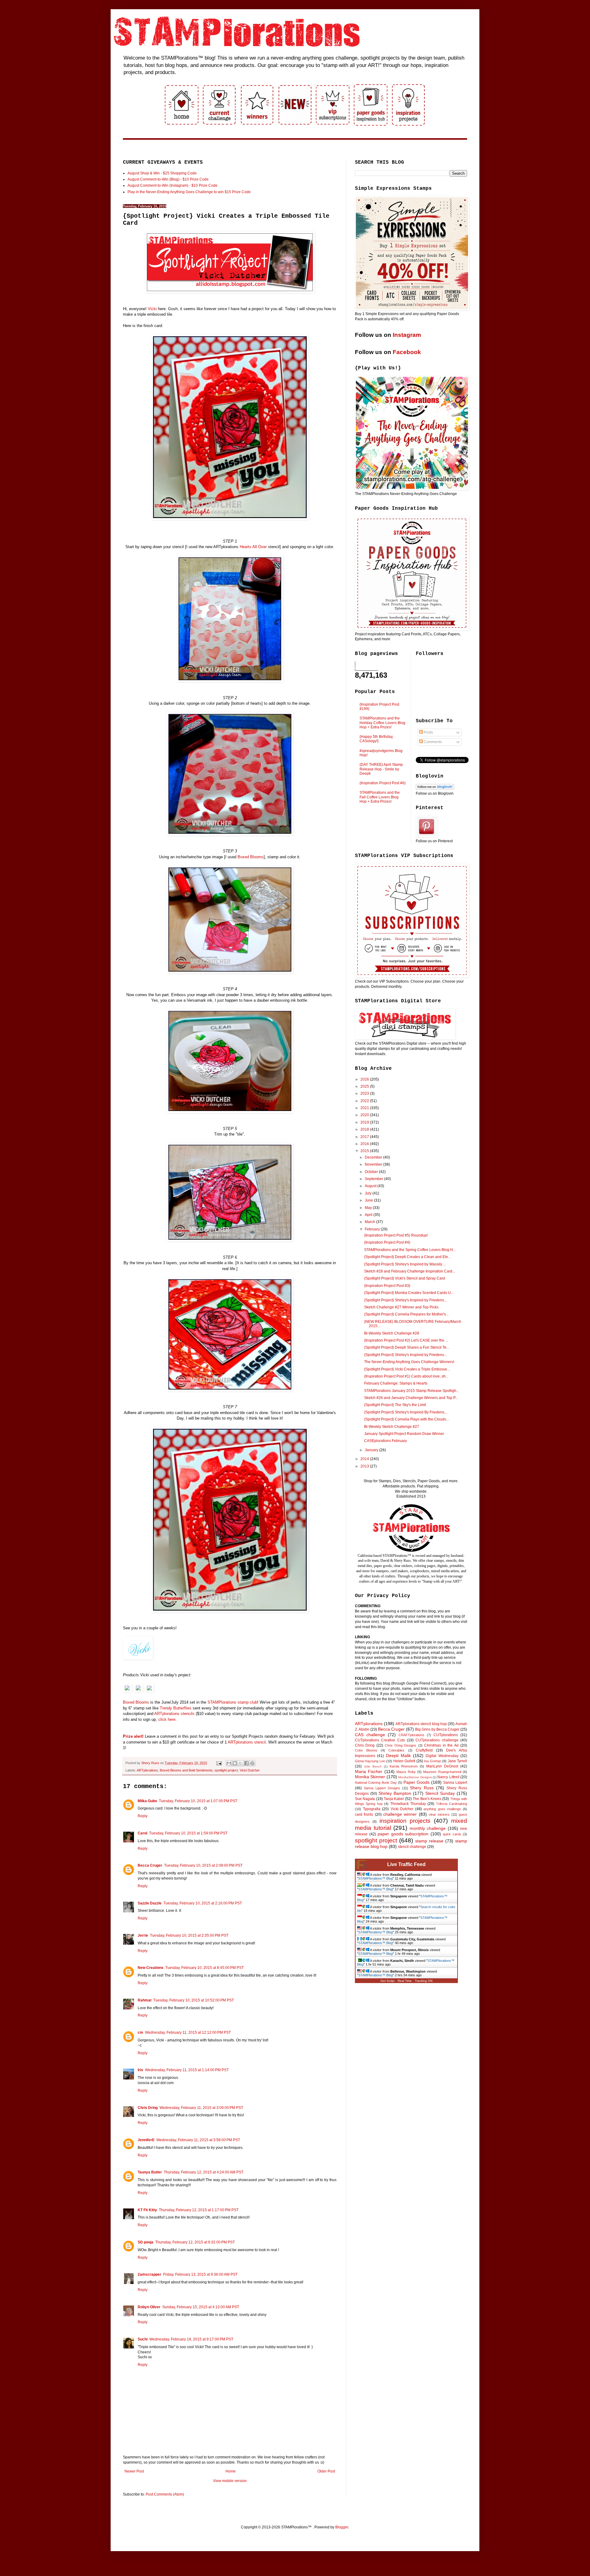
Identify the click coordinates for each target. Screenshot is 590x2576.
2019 (365, 1122)
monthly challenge (428, 1828)
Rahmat (145, 2000)
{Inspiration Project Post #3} (387, 1286)
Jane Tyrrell (457, 1761)
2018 (365, 1129)
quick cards (452, 1834)
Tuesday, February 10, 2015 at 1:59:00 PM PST (188, 1833)
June (369, 1200)
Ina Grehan (433, 1761)
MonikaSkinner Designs (415, 1777)
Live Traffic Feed (406, 1864)
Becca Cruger (150, 1865)
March (370, 1222)
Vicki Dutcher (250, 1770)
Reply (143, 1816)
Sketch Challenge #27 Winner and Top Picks (401, 1307)
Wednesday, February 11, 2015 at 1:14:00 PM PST (187, 2070)
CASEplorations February (385, 1441)
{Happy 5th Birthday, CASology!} (376, 739)
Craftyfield (424, 1750)
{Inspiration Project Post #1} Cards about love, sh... (406, 1376)
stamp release (429, 1841)
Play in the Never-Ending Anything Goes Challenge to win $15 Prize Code (189, 192)
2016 (365, 1144)
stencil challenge (412, 1847)
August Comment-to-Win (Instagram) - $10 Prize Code (173, 185)
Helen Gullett (404, 1761)
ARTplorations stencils (174, 1714)
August (371, 1186)
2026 (365, 1079)
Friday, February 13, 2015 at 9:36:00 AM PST (200, 2274)
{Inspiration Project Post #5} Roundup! (396, 1235)
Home (231, 2471)
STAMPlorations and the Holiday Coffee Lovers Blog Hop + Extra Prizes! (382, 723)
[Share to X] (241, 1763)
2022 (365, 1101)
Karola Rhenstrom (404, 1766)
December (374, 1157)
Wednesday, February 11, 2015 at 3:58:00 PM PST (198, 2140)
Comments (432, 742)
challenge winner (400, 1814)
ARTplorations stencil (247, 1742)
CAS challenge (370, 1735)
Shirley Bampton (395, 1793)
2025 (365, 1086)
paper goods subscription (403, 1834)
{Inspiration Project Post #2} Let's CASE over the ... (406, 1340)
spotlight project (226, 1770)
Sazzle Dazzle (150, 1903)
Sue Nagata (365, 1799)
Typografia (372, 1809)
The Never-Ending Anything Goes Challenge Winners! (409, 1362)
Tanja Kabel (394, 1799)
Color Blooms (366, 1750)
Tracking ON (424, 1981)
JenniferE (146, 2140)
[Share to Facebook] (246, 1763)
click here (167, 1719)
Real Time (405, 1981)
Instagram (407, 335)
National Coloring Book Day (376, 1783)
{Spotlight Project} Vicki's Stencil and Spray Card (405, 1278)
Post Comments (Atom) (165, 2494)
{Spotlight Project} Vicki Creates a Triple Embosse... (407, 1369)
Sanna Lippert (455, 1783)
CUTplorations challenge (437, 1740)
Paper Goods (417, 1782)
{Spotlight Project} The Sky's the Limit (395, 1405)
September (374, 1179)
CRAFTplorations (411, 1735)
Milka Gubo (147, 1801)
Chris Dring (148, 2108)
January (372, 1450)
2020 (365, 1115)
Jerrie (143, 1935)
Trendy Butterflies (176, 1708)
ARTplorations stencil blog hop (421, 1724)
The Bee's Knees (427, 1799)
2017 (365, 1137)
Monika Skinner (370, 1777)
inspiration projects (405, 1821)
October (372, 1172)
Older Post (326, 2471)
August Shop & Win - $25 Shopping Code (162, 173)
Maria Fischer (369, 1771)
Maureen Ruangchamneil (442, 1772)
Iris (140, 2070)
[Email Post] (219, 1763)
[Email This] (229, 1763)
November (374, 1164)
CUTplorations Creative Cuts (380, 1740)
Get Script (387, 1981)
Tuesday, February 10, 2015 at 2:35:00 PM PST (189, 1935)
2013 (365, 1466)
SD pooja (146, 2242)
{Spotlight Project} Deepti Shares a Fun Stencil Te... (407, 1347)
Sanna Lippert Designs (382, 1788)
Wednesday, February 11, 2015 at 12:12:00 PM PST (188, 2032)
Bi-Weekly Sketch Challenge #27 (392, 1427)
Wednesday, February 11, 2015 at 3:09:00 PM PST (201, 2108)
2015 (365, 1151)
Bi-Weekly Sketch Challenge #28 (392, 1333)
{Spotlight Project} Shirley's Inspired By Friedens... (406, 1412)
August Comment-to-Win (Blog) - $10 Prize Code (168, 179)
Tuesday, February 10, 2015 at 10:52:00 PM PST (194, 2000)
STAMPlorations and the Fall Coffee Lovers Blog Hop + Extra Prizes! (380, 797)
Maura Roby (406, 1772)
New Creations (151, 1968)
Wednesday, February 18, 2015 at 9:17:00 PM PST (191, 2339)
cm (140, 2032)
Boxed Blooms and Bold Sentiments (186, 1770)
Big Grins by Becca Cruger (437, 1729)
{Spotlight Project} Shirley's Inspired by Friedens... (405, 1300)
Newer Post (134, 2471)
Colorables (396, 1750)
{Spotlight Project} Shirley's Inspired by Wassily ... (405, 1264)
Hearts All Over (253, 547)
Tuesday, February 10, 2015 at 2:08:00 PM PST (203, 1865)
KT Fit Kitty (147, 2210)
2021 (365, 1108)
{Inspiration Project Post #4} (387, 1242)
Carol (142, 1833)
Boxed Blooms (251, 857)
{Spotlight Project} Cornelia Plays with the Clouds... (407, 1419)
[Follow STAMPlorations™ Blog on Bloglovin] (435, 788)
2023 (365, 1093)
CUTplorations (446, 1735)
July (369, 1193)
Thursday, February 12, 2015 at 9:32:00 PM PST (195, 2242)
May (369, 1208)
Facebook (407, 352)
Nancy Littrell (448, 1777)
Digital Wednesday (442, 1756)
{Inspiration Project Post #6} (383, 783)
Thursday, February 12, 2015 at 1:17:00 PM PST (199, 2210)
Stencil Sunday (440, 1793)
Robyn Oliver (149, 2307)
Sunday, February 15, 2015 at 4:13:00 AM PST (201, 2307)
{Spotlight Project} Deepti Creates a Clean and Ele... (407, 1257)
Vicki (153, 309)
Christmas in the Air (441, 1745)
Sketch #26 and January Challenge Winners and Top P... (411, 1398)
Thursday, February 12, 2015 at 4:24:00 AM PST (204, 2172)
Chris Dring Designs (401, 1745)
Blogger (342, 2527)
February (373, 1229)
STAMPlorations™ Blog (376, 1878)
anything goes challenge (442, 1809)
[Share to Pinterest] (252, 1763)
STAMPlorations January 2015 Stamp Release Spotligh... (412, 1391)
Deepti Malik (398, 1756)
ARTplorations (147, 1770)
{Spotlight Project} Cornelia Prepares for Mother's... (406, 1314)
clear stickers (439, 1814)
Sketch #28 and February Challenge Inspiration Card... (410, 1271)
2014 (365, 1459)
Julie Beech (373, 1766)
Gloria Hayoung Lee (370, 1761)
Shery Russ (422, 1788)
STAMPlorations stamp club (232, 1702)
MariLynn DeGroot (442, 1766)
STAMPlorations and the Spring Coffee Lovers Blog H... (410, 1250)
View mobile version (230, 2481)
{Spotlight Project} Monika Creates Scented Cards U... (409, 1293)
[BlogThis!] (235, 1763)
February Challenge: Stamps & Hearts (396, 1383)
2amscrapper (149, 2274)
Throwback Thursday (408, 1804)
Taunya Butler (150, 2172)
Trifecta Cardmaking (452, 1804)
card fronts (364, 1814)
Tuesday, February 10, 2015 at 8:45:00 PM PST (205, 1968)
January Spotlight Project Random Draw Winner (404, 1434)
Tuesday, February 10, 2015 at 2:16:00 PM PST (203, 1903)
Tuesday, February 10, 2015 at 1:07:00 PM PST (198, 1801)
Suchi (143, 2339)
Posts (428, 732)
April (369, 1215)
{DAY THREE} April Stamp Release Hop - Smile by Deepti (381, 769)
